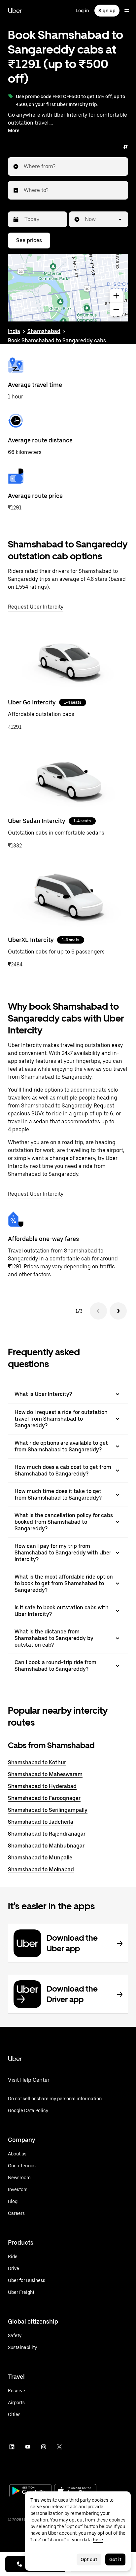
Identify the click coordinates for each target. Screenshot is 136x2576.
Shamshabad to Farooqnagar (44, 1798)
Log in (82, 11)
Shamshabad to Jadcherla (41, 1822)
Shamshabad (44, 331)
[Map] (68, 288)
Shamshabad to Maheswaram (45, 1774)
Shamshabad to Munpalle (40, 1858)
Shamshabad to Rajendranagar (47, 1834)
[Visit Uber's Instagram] (44, 2447)
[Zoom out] (116, 310)
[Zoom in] (116, 296)
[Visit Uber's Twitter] (59, 2447)
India (14, 331)
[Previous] (98, 1311)
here (98, 2540)
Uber (15, 11)
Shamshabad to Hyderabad (42, 1786)
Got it (115, 2559)
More (14, 131)
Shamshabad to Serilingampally (48, 1810)
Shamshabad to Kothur (37, 1762)
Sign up (107, 11)
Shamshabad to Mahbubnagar (46, 1846)
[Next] (118, 1311)
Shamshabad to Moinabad (41, 1869)
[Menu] (127, 11)
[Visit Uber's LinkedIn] (12, 2447)
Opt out (89, 2559)
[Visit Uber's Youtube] (28, 2447)
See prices (29, 240)
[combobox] (24, 167)
